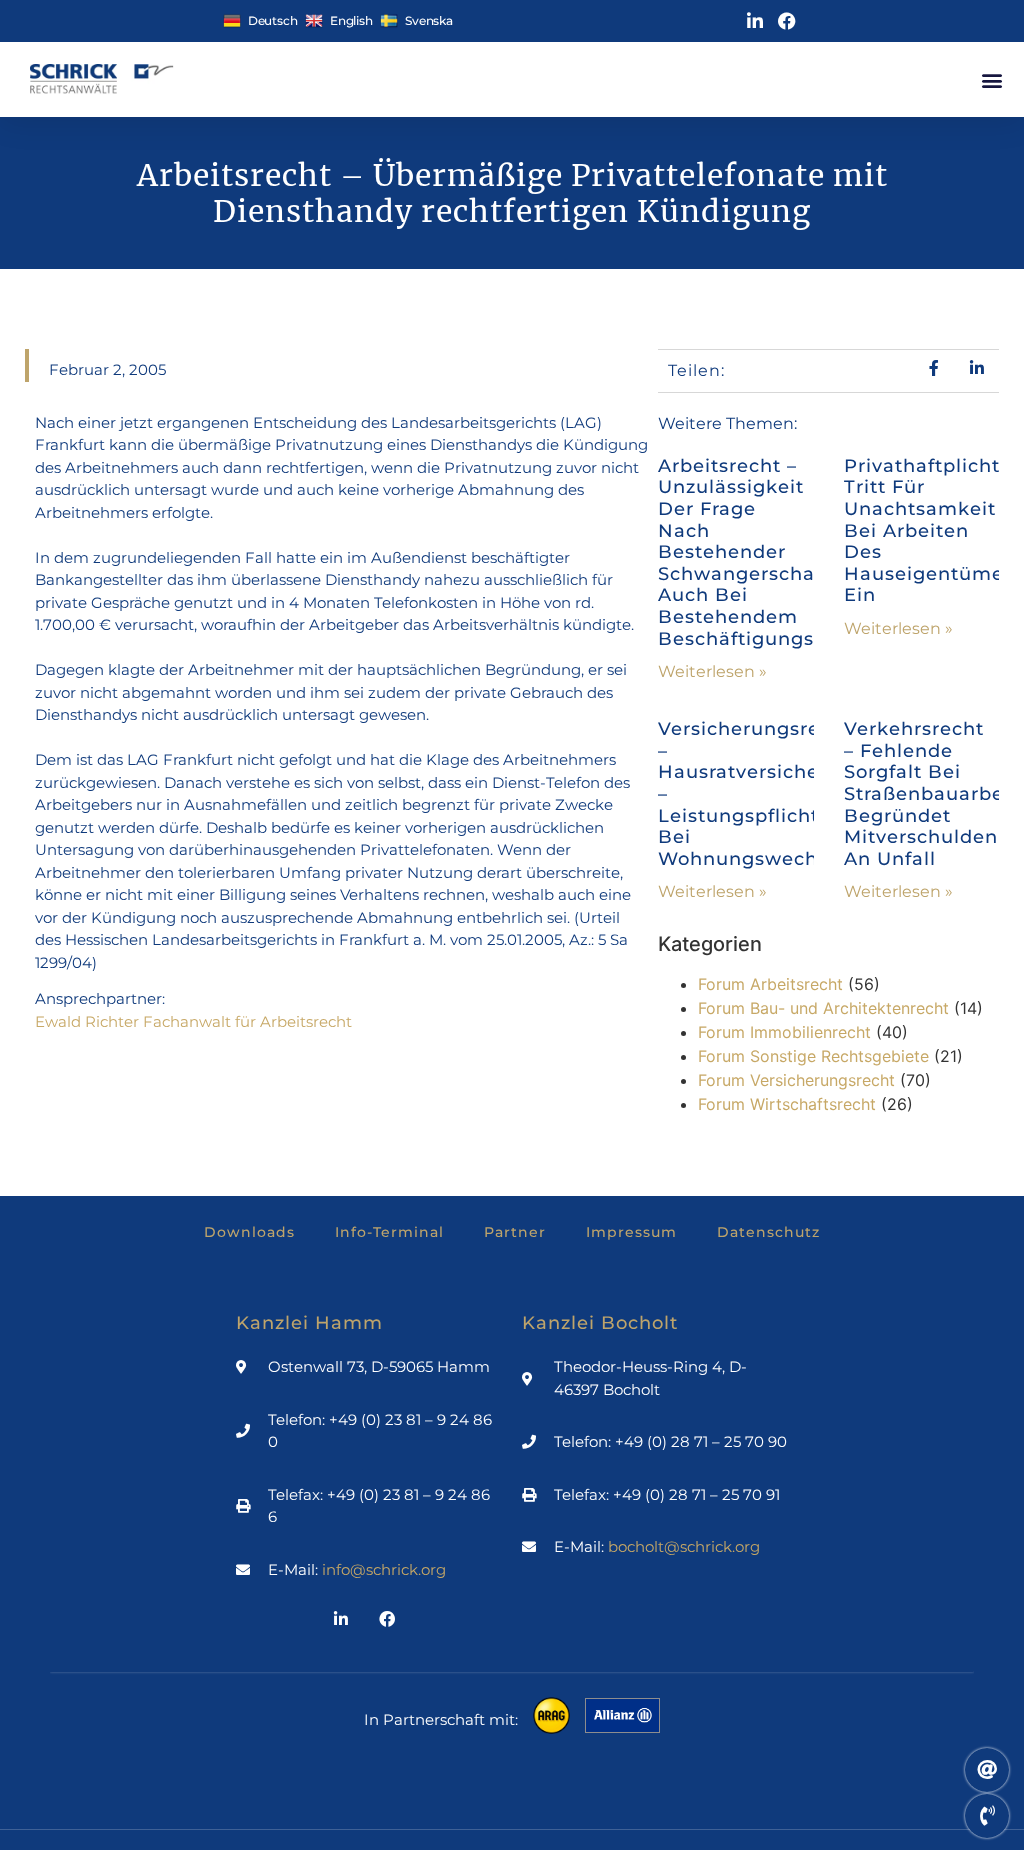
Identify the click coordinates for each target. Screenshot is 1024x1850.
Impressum (631, 1232)
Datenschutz (768, 1232)
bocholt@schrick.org (684, 1546)
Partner (515, 1232)
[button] (991, 79)
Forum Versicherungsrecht (796, 1080)
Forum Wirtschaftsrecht (787, 1104)
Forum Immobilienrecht (784, 1032)
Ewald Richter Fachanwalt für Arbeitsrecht (193, 1021)
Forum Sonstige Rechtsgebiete (813, 1056)
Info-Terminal (389, 1232)
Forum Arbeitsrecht (770, 984)
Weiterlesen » (712, 671)
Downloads (249, 1232)
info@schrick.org (384, 1569)
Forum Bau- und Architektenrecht (823, 1008)
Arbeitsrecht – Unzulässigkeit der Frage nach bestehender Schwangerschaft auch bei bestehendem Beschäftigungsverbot (768, 552)
